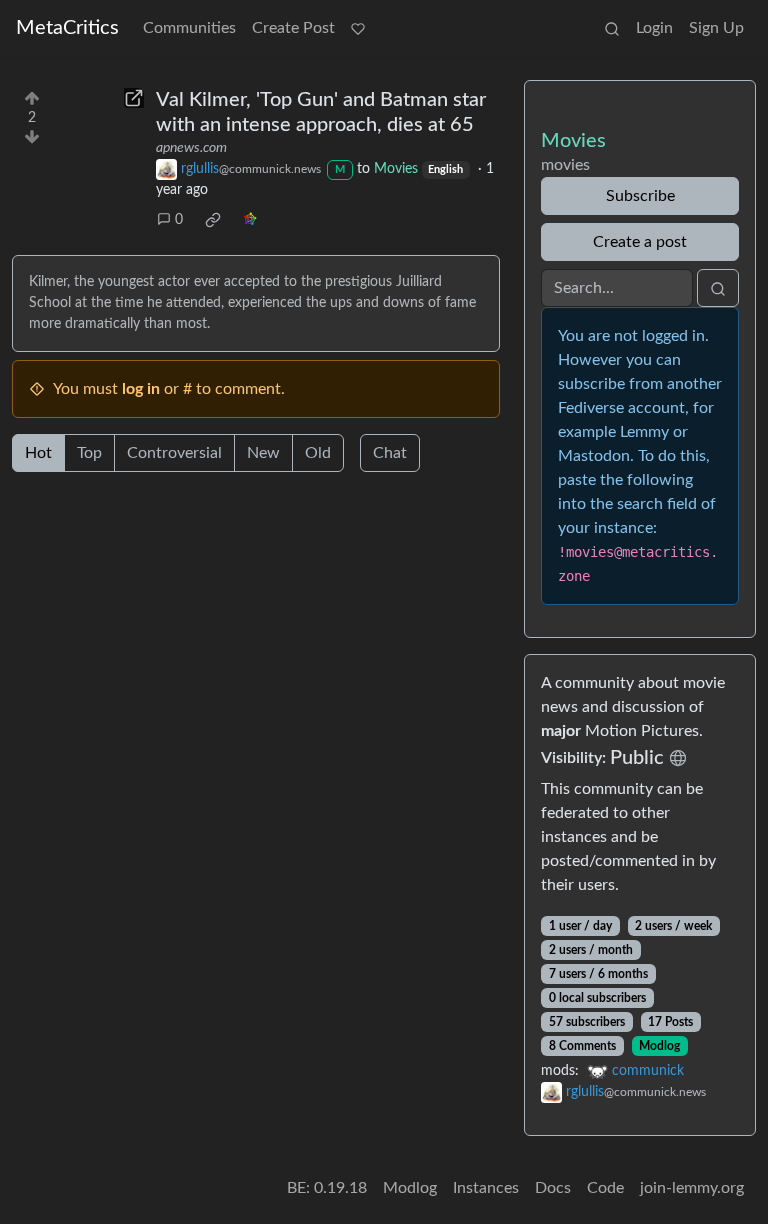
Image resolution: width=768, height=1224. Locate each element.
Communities (189, 28)
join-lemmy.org (692, 1188)
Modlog (659, 1046)
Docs (553, 1188)
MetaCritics (67, 28)
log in (141, 389)
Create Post (293, 28)
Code (605, 1188)
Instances (486, 1188)
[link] (213, 220)
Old (318, 453)
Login (654, 28)
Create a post (640, 242)
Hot (38, 453)
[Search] (612, 28)
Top (89, 453)
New (263, 453)
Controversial (174, 453)
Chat (390, 453)
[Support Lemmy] (358, 28)
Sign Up (716, 28)
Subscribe (640, 196)
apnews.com (191, 148)
